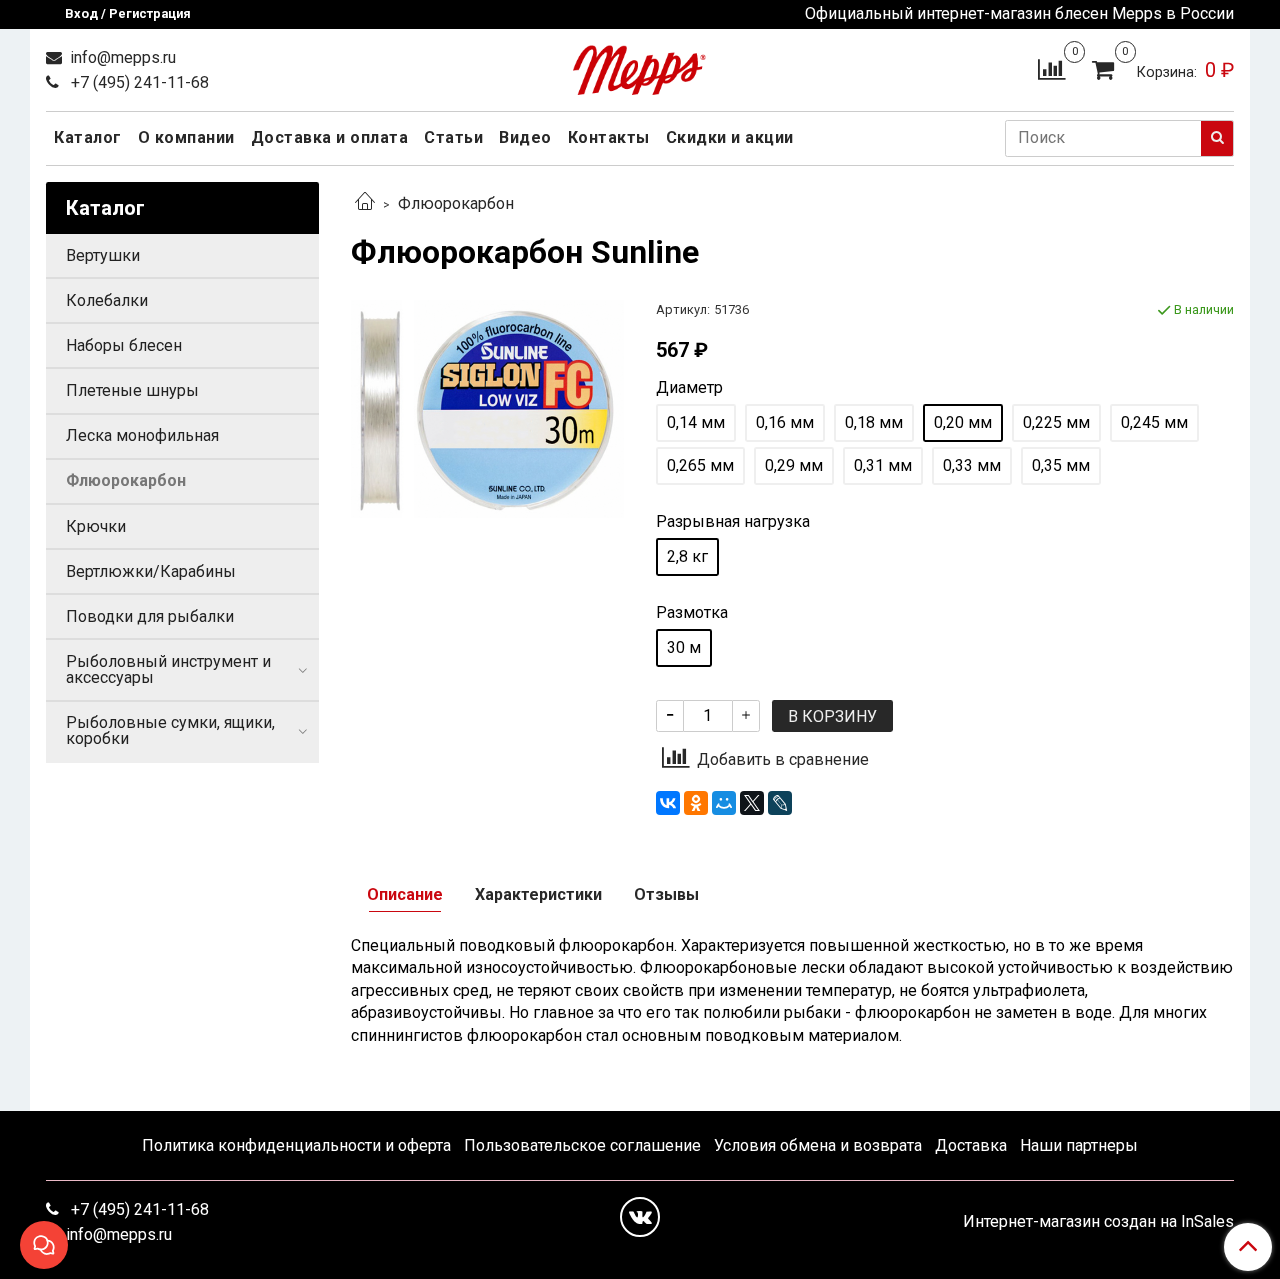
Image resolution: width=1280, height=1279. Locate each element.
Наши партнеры (1079, 1145)
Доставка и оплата (330, 137)
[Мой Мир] (724, 803)
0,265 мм (700, 465)
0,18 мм (874, 422)
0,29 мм (794, 465)
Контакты (609, 137)
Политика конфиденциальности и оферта (296, 1145)
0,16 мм (785, 422)
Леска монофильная (142, 435)
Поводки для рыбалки (150, 616)
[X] (752, 803)
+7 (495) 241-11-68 (138, 82)
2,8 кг (687, 556)
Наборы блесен (124, 345)
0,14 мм (696, 422)
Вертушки (103, 255)
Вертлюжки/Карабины (151, 571)
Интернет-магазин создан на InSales (1098, 1222)
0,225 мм (1056, 422)
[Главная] (365, 203)
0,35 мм (1061, 465)
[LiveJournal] (780, 803)
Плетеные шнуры (132, 390)
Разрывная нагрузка (733, 522)
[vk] (640, 1217)
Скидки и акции (730, 137)
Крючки (96, 526)
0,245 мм (1154, 422)
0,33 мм (972, 465)
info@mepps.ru (121, 57)
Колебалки (107, 300)
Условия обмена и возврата (818, 1145)
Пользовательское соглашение (582, 1145)
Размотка (692, 613)
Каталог (88, 137)
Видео (525, 137)
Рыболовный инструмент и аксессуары (168, 669)
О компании (186, 137)
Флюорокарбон (456, 203)
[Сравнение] (1051, 68)
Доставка (971, 1145)
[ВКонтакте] (668, 803)
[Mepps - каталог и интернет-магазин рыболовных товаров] (639, 65)
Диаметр (689, 388)
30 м (684, 647)
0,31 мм (883, 465)
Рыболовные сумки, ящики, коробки (170, 730)
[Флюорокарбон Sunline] (487, 407)
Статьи (453, 137)
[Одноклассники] (696, 803)
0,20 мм (963, 422)
